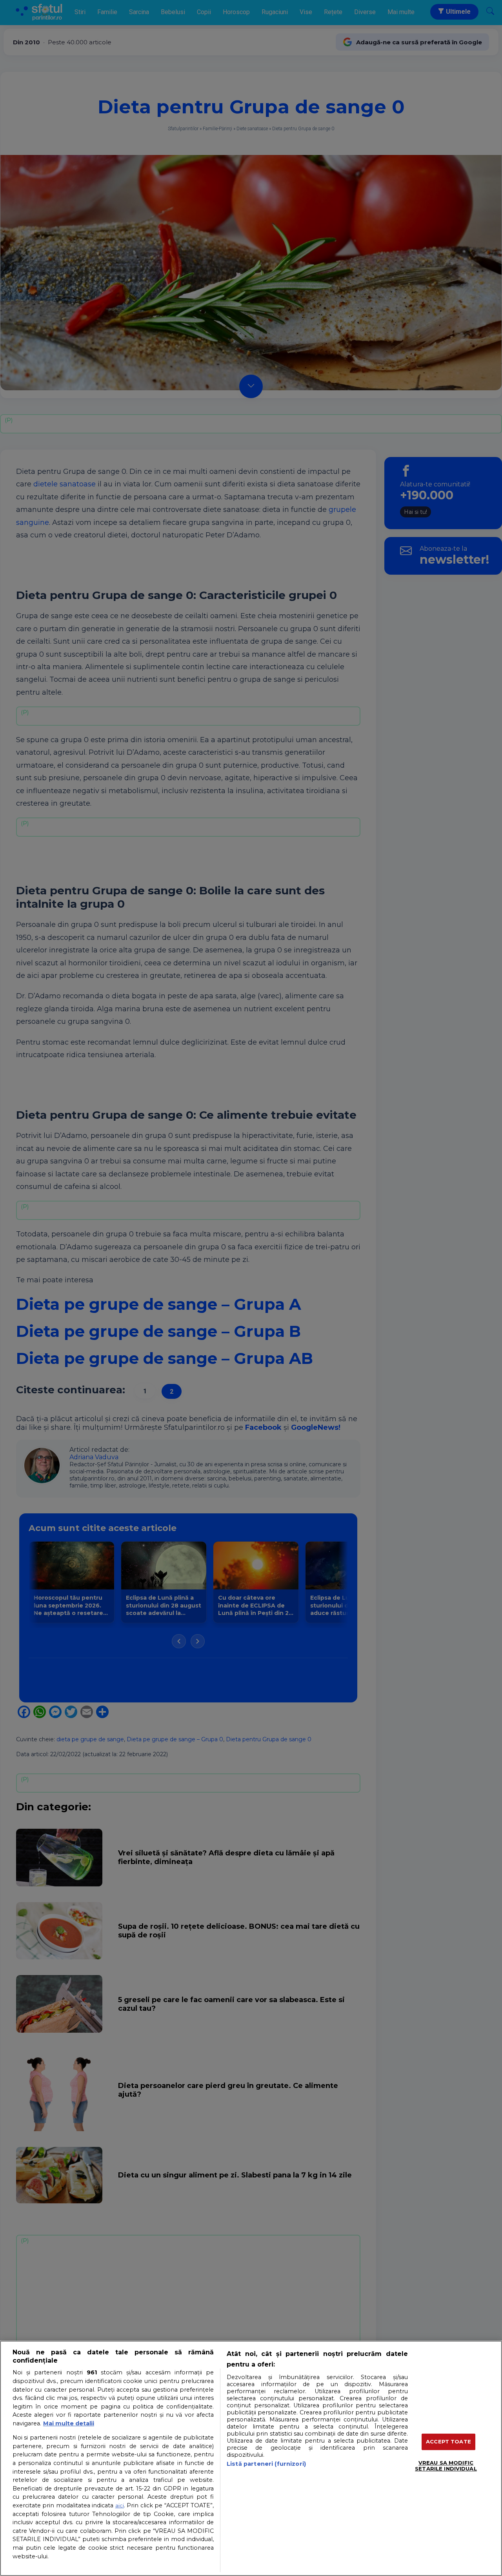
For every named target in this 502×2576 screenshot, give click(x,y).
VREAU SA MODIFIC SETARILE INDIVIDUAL (446, 2466)
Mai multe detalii (69, 2423)
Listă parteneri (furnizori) (266, 2464)
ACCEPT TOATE (448, 2441)
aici (120, 2505)
